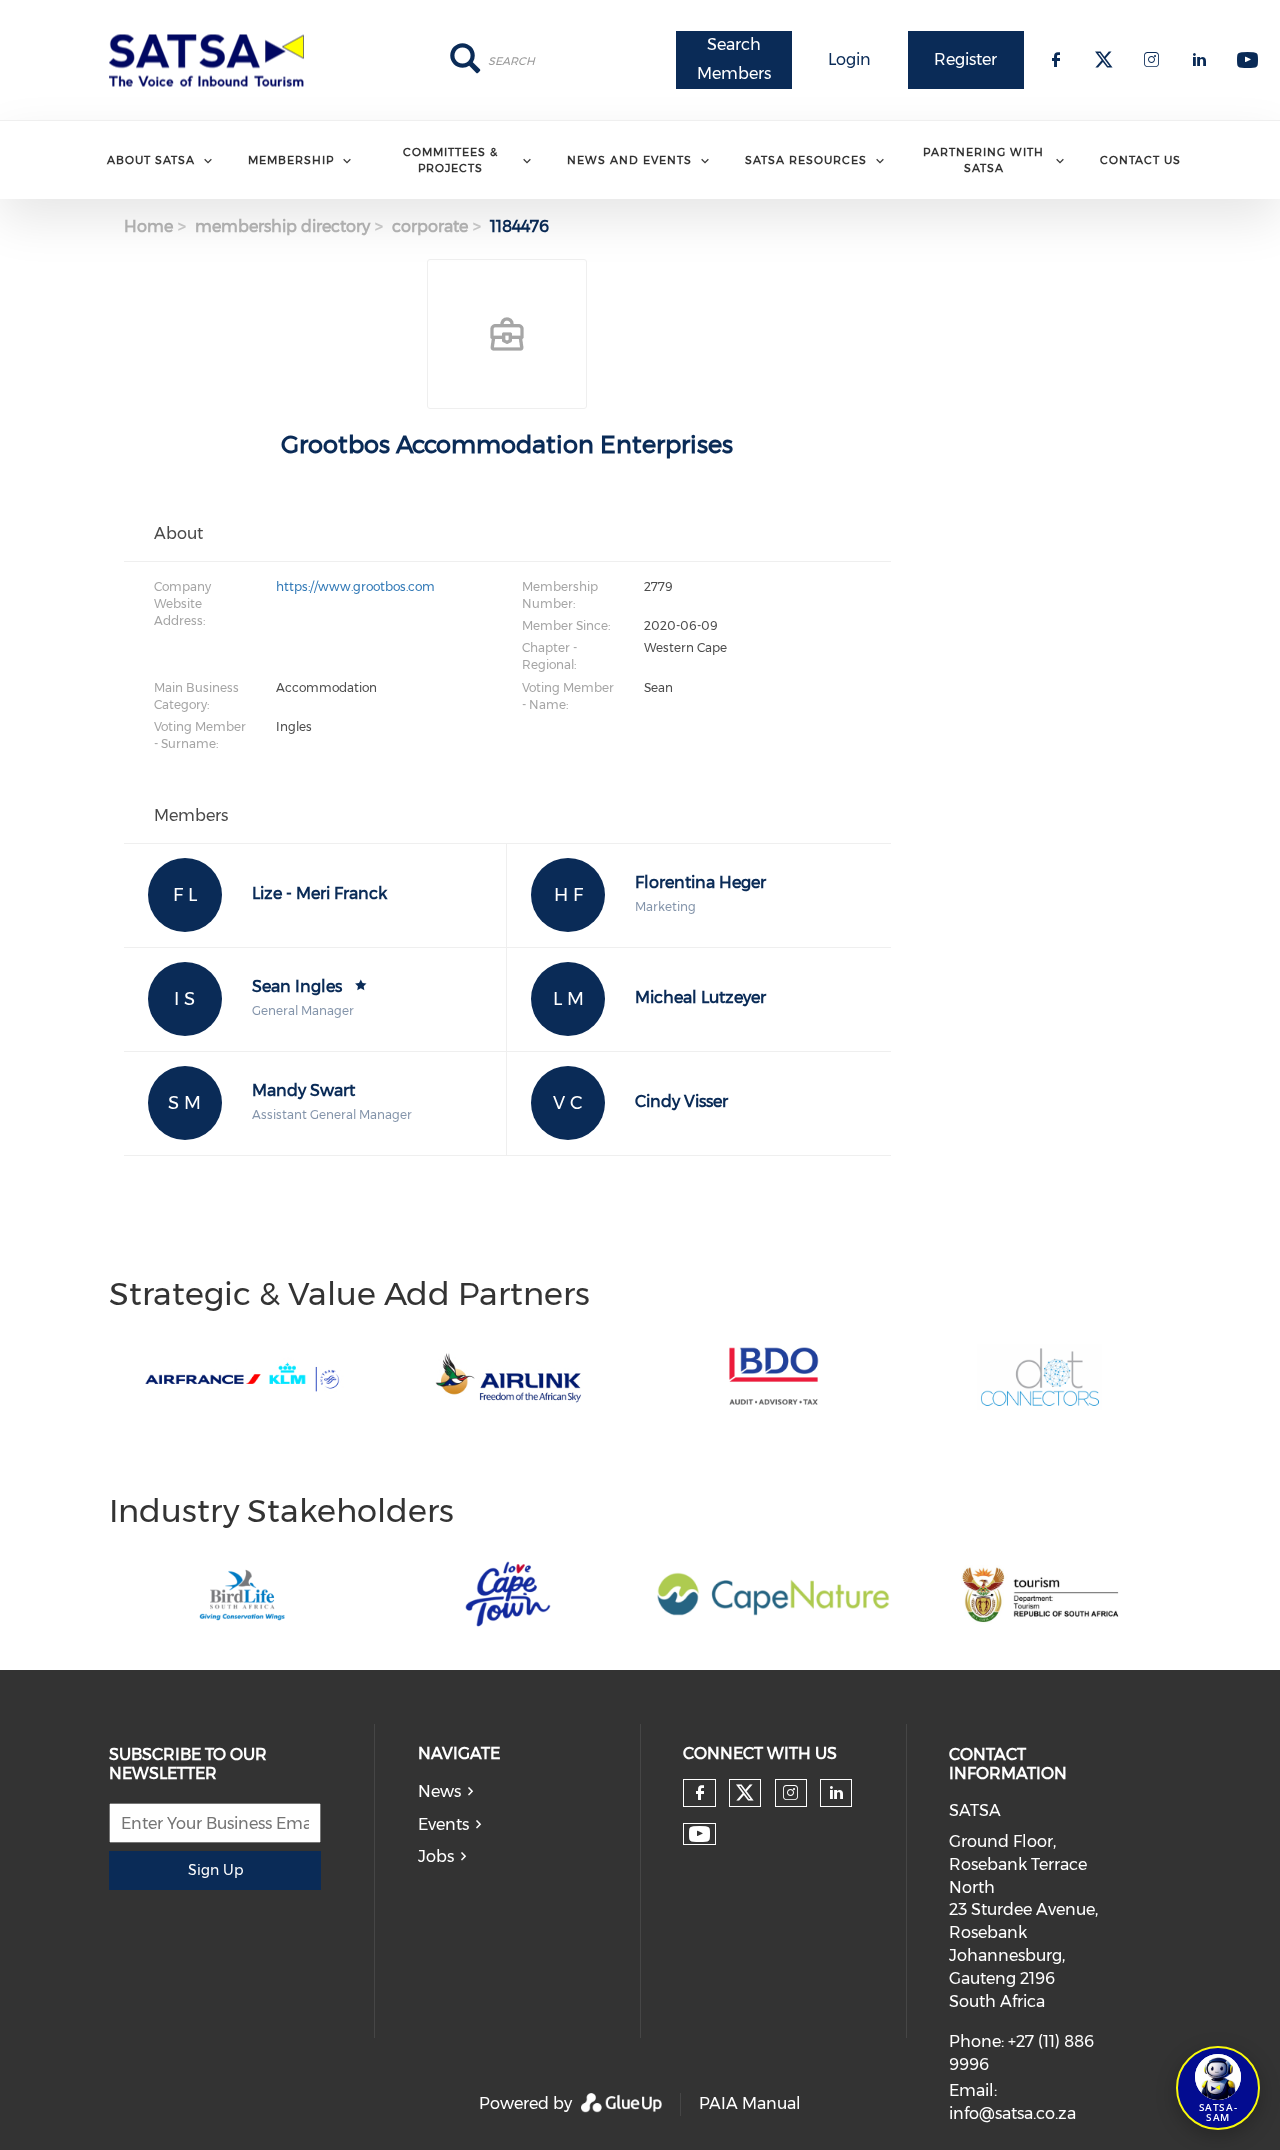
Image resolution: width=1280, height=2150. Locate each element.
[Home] (213, 60)
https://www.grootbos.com (355, 586)
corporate (430, 226)
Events (443, 1824)
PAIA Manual (750, 2103)
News (439, 1791)
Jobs (436, 1856)
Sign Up (215, 1870)
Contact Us (1140, 160)
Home (148, 226)
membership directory (282, 226)
